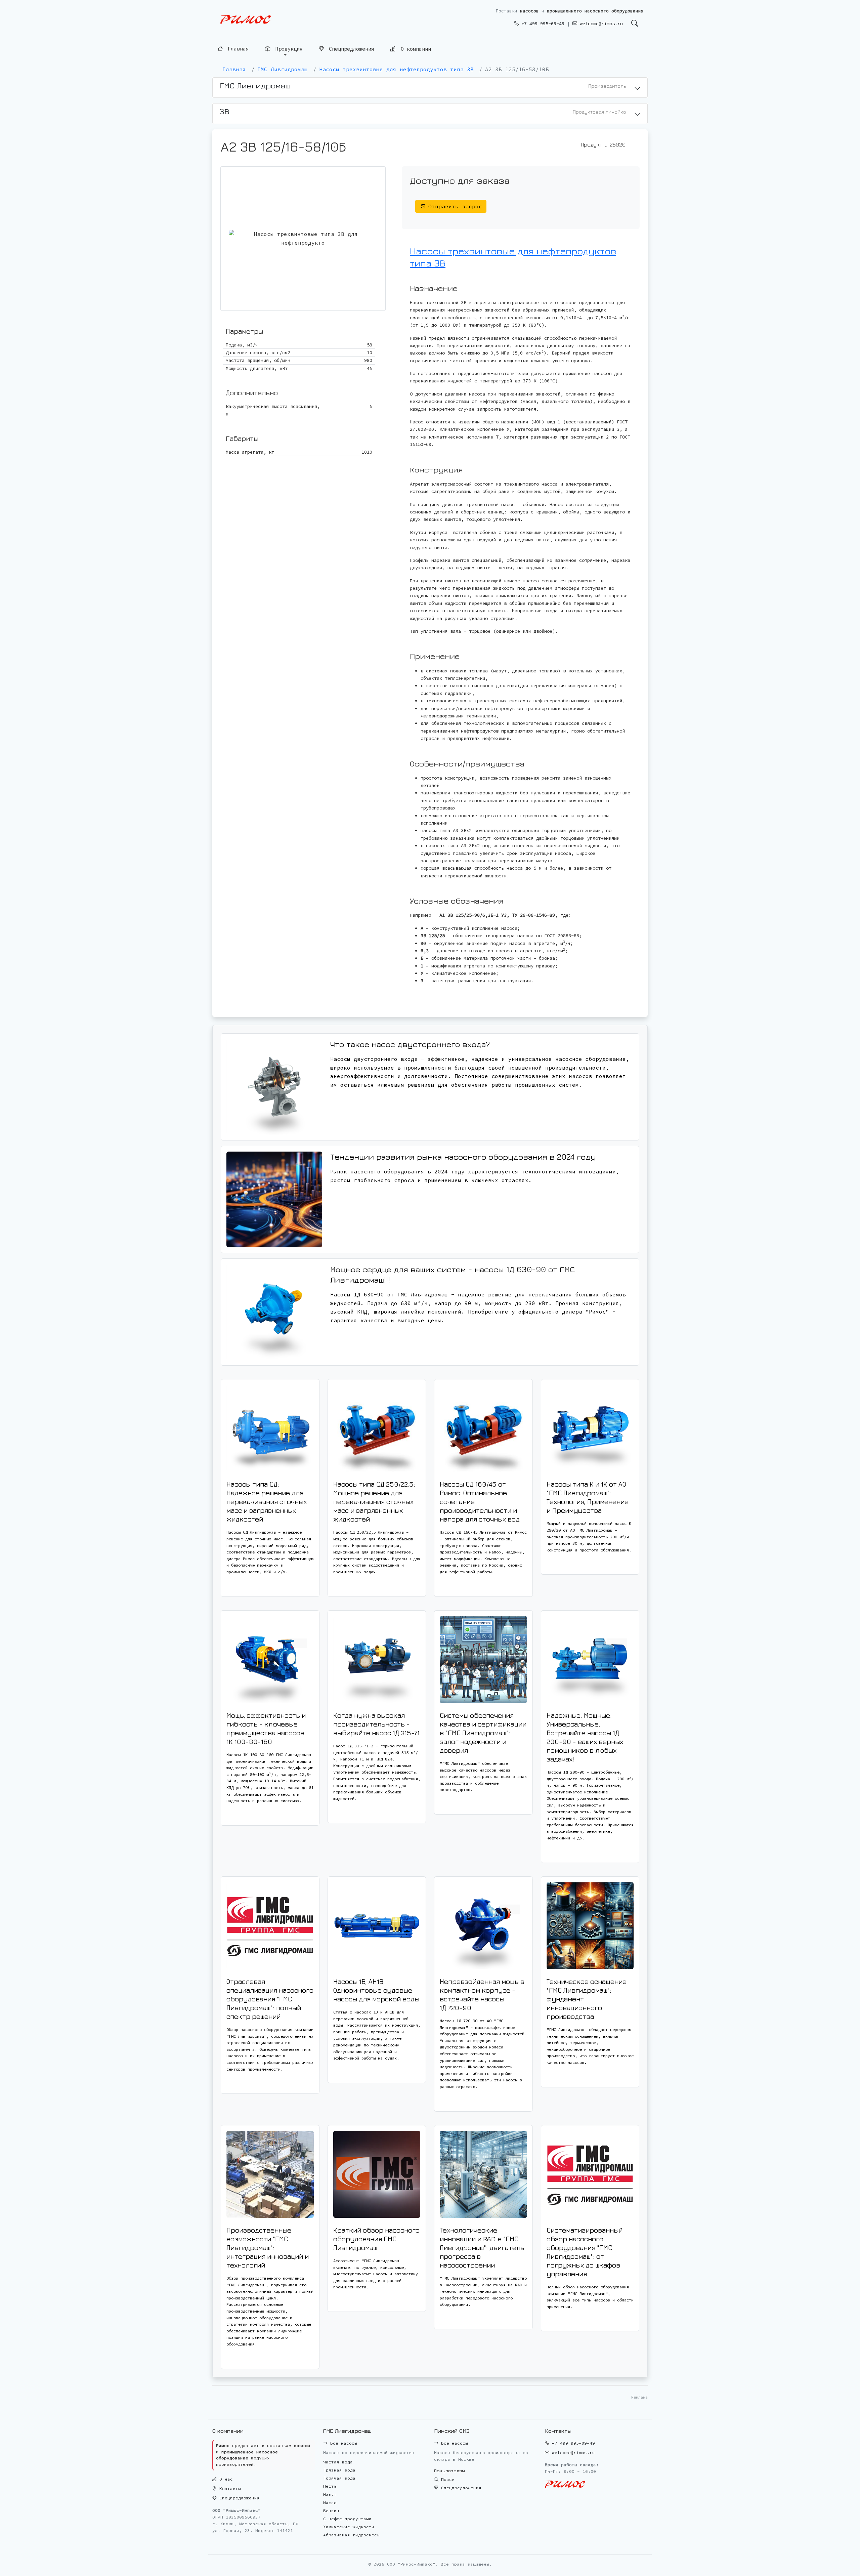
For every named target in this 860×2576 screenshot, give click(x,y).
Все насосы (342, 2443)
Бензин (331, 2511)
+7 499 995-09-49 (542, 24)
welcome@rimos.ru (600, 24)
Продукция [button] (288, 48)
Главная (237, 48)
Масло (330, 2503)
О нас (225, 2479)
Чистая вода (338, 2462)
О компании (414, 49)
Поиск (446, 2479)
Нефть (330, 2486)
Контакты (229, 2488)
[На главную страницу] (246, 20)
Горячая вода (339, 2478)
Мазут (330, 2494)
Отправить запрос (454, 206)
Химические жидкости (349, 2527)
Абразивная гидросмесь (351, 2535)
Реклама (639, 2397)
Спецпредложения (350, 49)
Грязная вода (339, 2470)
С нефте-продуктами (347, 2519)
